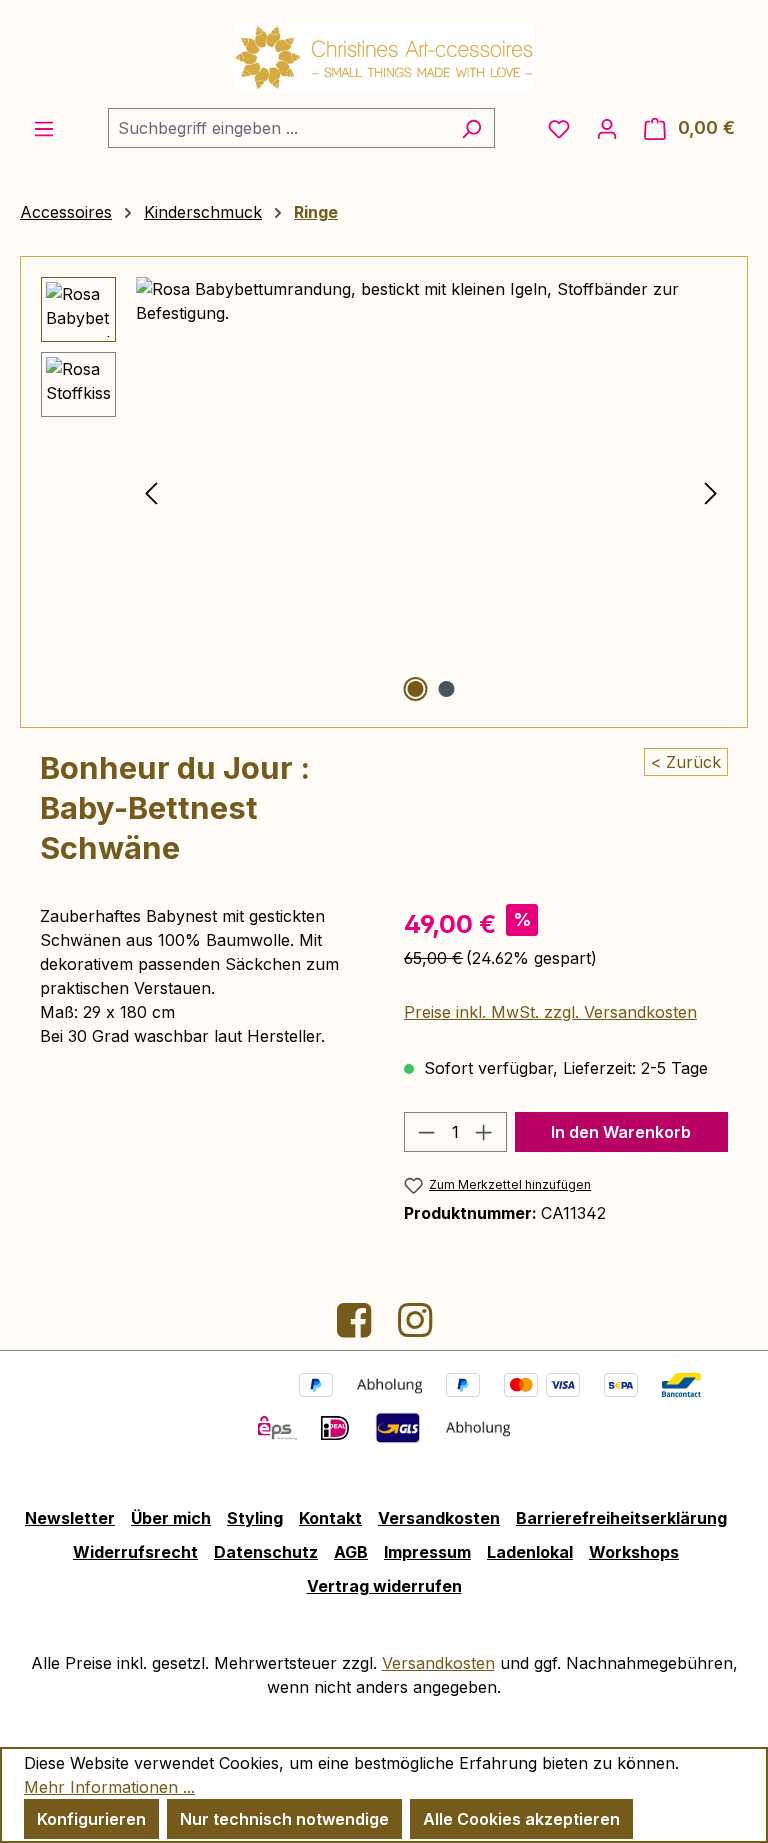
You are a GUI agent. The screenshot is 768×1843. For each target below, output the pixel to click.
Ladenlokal (530, 1552)
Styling (255, 1518)
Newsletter (70, 1518)
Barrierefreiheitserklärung (621, 1518)
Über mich (171, 1518)
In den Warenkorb (621, 1132)
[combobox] (278, 128)
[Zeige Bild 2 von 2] (447, 689)
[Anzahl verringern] (426, 1132)
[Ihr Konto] (607, 128)
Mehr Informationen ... (109, 1787)
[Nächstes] (711, 491)
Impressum (427, 1552)
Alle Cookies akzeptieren (521, 1819)
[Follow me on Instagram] (415, 1328)
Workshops (634, 1552)
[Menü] (44, 128)
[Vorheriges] (151, 491)
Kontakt (330, 1518)
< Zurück (686, 762)
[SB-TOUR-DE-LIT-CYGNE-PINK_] (431, 492)
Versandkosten (439, 1518)
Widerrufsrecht (135, 1552)
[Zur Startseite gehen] (384, 58)
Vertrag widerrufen (384, 1586)
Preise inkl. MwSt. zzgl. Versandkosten (550, 1012)
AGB (351, 1552)
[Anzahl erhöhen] (484, 1132)
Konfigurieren (91, 1819)
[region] (384, 492)
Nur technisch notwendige (284, 1819)
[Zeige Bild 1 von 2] (416, 689)
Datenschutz (266, 1552)
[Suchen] (471, 128)
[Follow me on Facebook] (356, 1328)
